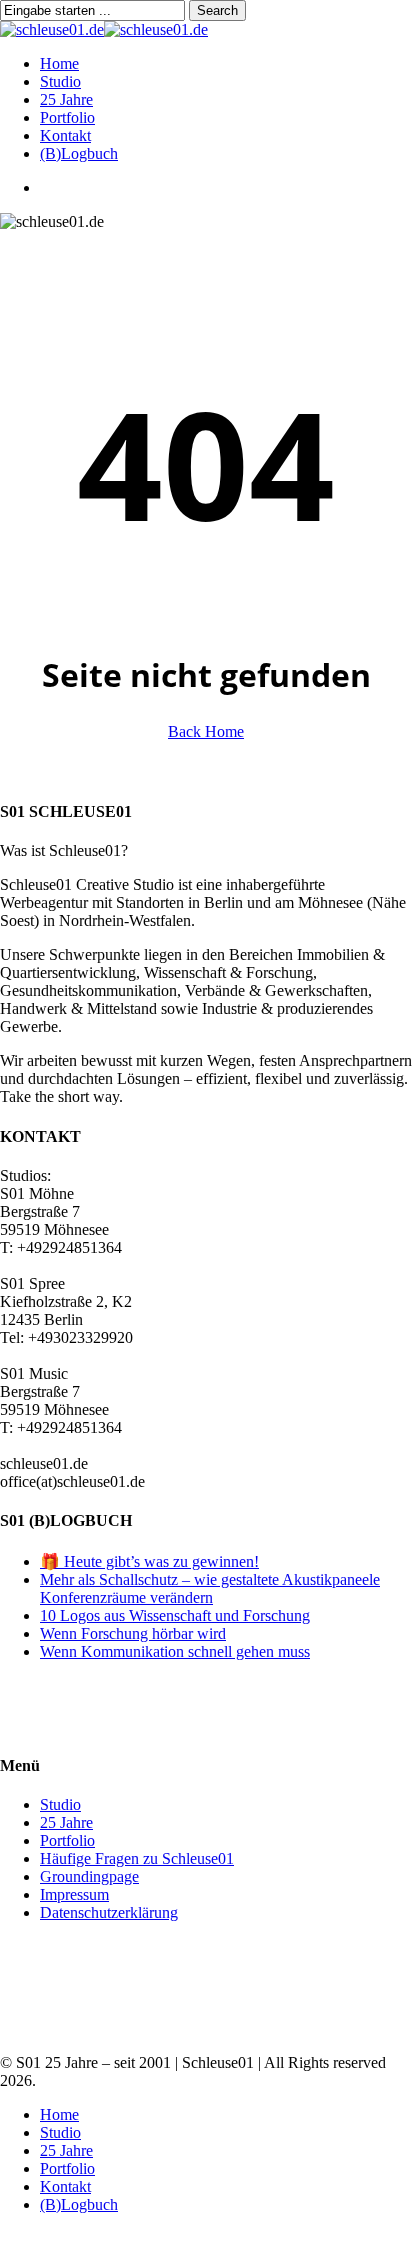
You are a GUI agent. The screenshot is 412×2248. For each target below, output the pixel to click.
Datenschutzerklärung (109, 1912)
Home (59, 2114)
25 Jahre (66, 1822)
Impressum (74, 1894)
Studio (60, 1804)
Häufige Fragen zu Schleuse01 (137, 1858)
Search (217, 10)
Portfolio (67, 1840)
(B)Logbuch (79, 2204)
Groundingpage (89, 1876)
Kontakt (65, 2186)
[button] (6, 2238)
